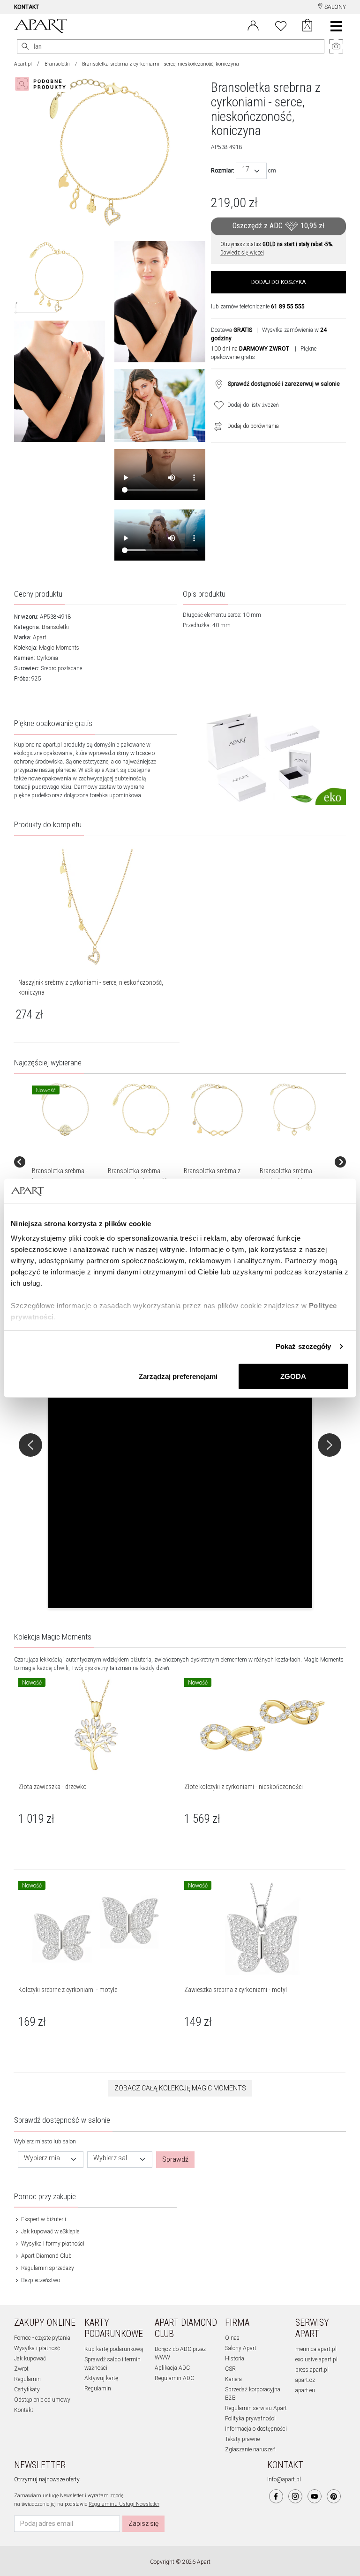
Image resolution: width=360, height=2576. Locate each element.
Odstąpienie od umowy (42, 2400)
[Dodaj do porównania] (216, 426)
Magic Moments (59, 648)
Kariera (233, 2379)
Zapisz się (143, 2524)
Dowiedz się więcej (242, 253)
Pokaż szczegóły (304, 1346)
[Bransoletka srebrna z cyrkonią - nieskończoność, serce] (217, 1110)
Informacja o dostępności (256, 2429)
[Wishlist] (281, 25)
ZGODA (293, 1376)
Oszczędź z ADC (278, 226)
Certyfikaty (27, 2389)
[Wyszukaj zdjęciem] (42, 84)
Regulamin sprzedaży (47, 2268)
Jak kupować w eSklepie (49, 2232)
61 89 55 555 (288, 307)
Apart (40, 637)
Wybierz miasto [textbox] (45, 2158)
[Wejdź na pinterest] (334, 2496)
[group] (66, 1162)
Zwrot (21, 2369)
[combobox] (251, 171)
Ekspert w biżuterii (43, 2219)
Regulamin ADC (174, 2378)
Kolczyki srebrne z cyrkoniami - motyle (68, 1990)
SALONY (334, 7)
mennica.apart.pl (316, 2349)
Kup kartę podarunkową (114, 2349)
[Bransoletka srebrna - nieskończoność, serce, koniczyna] (293, 1110)
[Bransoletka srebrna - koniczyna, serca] (65, 1110)
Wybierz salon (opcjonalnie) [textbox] (114, 2158)
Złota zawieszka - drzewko (52, 1787)
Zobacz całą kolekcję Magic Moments (180, 2088)
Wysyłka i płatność (37, 2348)
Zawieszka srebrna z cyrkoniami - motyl (236, 1990)
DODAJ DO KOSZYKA (278, 282)
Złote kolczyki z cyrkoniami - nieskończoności (244, 1787)
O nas (232, 2338)
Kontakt (24, 2410)
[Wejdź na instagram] (295, 2496)
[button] (180, 1443)
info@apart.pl (284, 2479)
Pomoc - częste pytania (42, 2338)
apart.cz (305, 2380)
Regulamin (27, 2379)
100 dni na (250, 349)
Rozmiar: (223, 171)
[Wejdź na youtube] (315, 2496)
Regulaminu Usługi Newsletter (124, 2504)
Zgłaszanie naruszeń (250, 2449)
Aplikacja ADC (172, 2368)
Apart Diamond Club (46, 2256)
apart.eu (305, 2390)
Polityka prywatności (250, 2419)
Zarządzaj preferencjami (178, 1376)
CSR (230, 2369)
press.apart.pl (312, 2370)
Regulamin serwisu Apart (256, 2408)
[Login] (253, 25)
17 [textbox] (246, 169)
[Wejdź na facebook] (276, 2496)
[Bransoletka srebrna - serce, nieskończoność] (141, 1110)
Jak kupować (30, 2359)
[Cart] (307, 26)
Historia (235, 2359)
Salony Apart (241, 2348)
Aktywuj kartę (101, 2378)
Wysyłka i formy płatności (52, 2244)
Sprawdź (175, 2159)
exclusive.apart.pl (316, 2359)
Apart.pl (23, 64)
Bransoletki (57, 64)
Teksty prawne (242, 2439)
